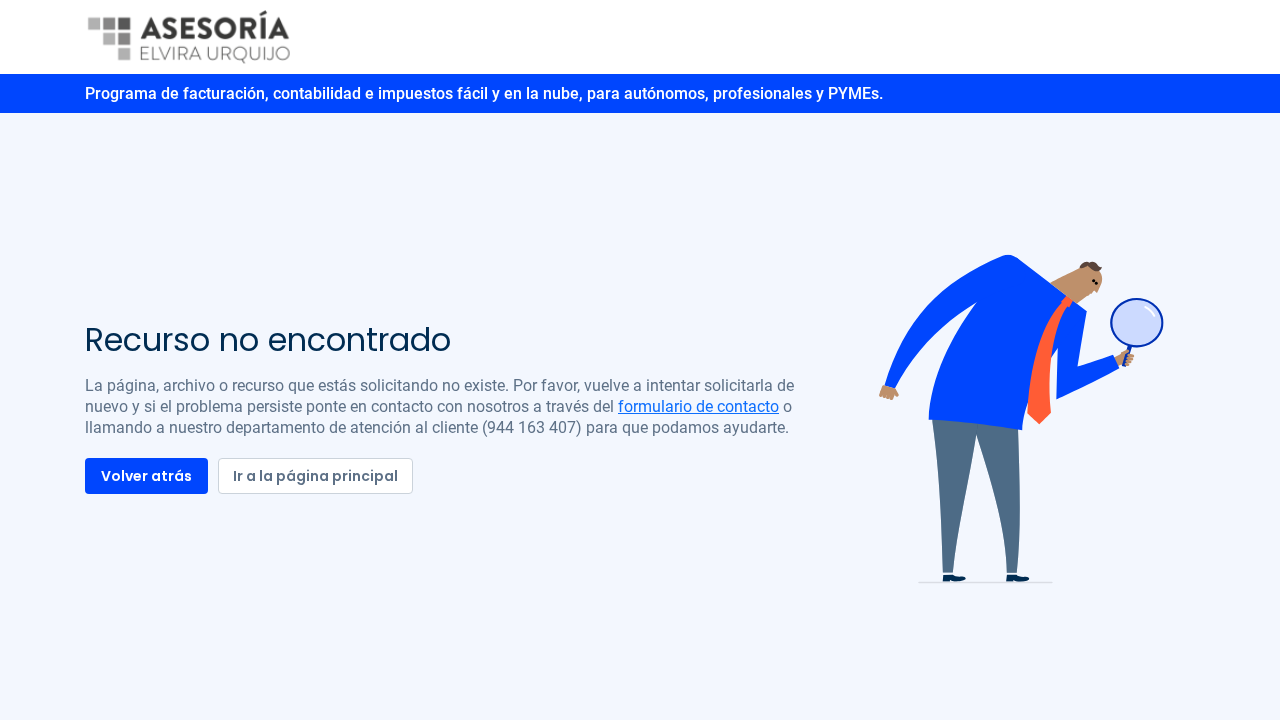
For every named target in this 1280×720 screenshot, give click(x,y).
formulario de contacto (698, 406)
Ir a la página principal (315, 476)
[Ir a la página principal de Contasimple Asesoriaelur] (190, 36)
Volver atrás (146, 476)
